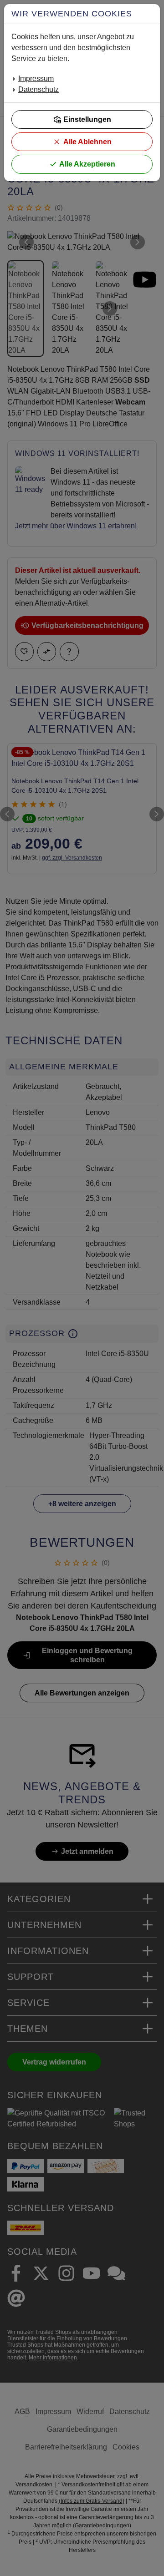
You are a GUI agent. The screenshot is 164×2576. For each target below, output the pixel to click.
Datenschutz (38, 89)
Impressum (36, 78)
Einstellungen (87, 119)
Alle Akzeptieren (87, 164)
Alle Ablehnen (87, 142)
